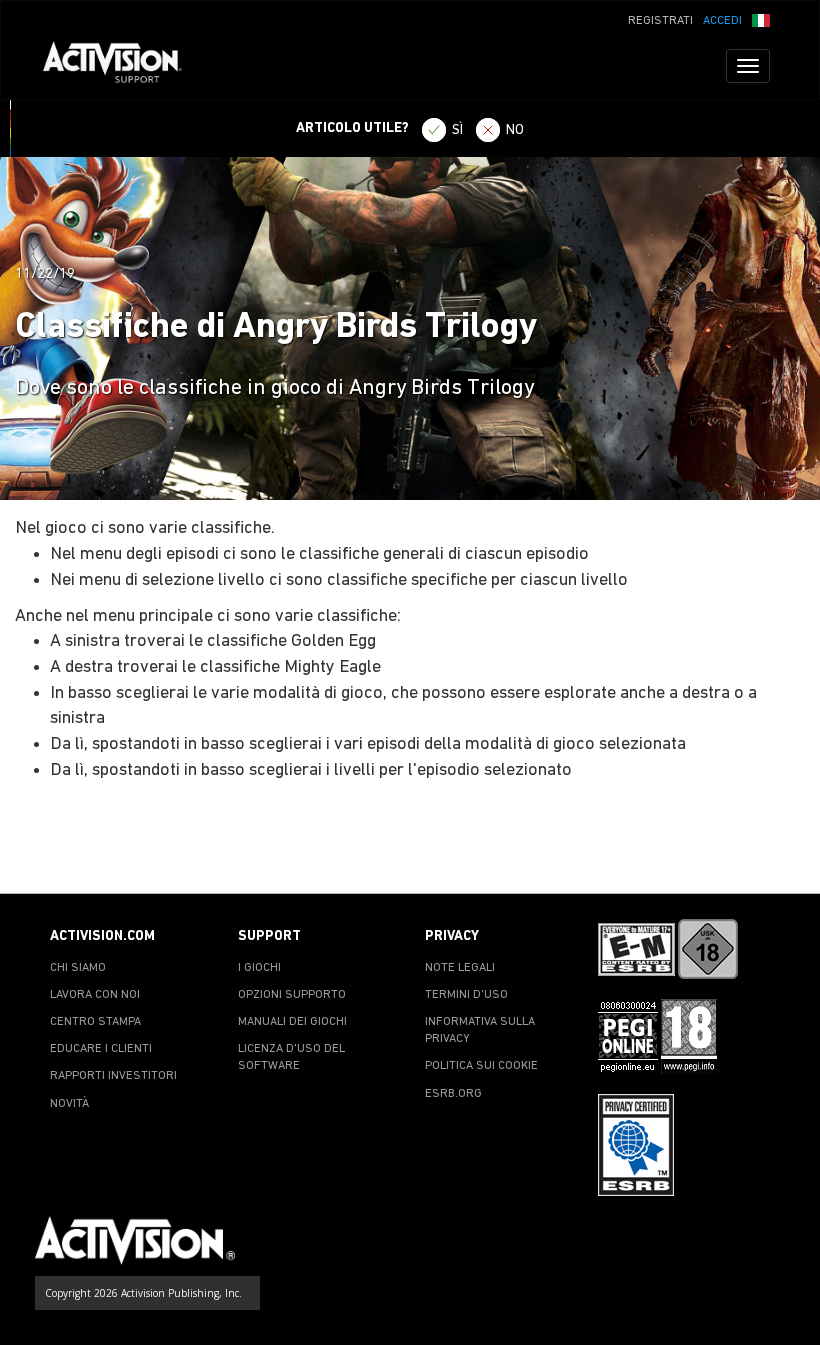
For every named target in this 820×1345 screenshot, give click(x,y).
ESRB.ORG (453, 1094)
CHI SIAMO (78, 968)
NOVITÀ (69, 1104)
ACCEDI (722, 21)
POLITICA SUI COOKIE (481, 1066)
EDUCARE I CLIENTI (101, 1049)
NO (515, 130)
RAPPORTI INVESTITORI (113, 1076)
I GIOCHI (259, 968)
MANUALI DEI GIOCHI (292, 1022)
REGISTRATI (660, 21)
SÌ (457, 130)
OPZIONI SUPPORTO (292, 995)
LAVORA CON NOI (95, 995)
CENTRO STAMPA (95, 1022)
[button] (761, 19)
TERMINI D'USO (466, 995)
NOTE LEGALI (460, 968)
